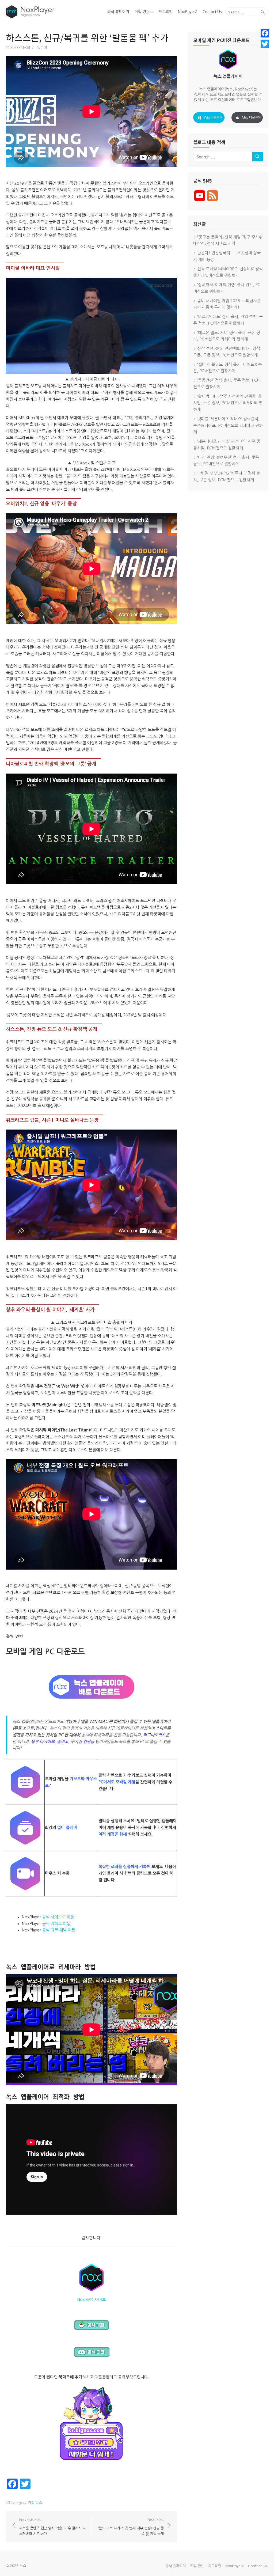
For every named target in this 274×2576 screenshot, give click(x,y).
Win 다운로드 (213, 118)
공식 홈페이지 (118, 12)
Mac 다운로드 (251, 118)
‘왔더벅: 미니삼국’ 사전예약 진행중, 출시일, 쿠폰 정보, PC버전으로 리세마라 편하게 (228, 403)
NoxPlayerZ (188, 12)
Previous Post (53, 2527)
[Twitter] (265, 44)
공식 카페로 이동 (56, 1924)
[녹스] (48, 12)
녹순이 (42, 48)
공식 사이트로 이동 (58, 1917)
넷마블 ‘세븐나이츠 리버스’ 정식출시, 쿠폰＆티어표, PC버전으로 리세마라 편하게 (228, 425)
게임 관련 (142, 12)
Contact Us (212, 12)
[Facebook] (265, 33)
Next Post (131, 2527)
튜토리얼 (166, 12)
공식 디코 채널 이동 (59, 1930)
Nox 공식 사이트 (92, 2299)
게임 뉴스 (35, 2503)
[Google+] (265, 50)
